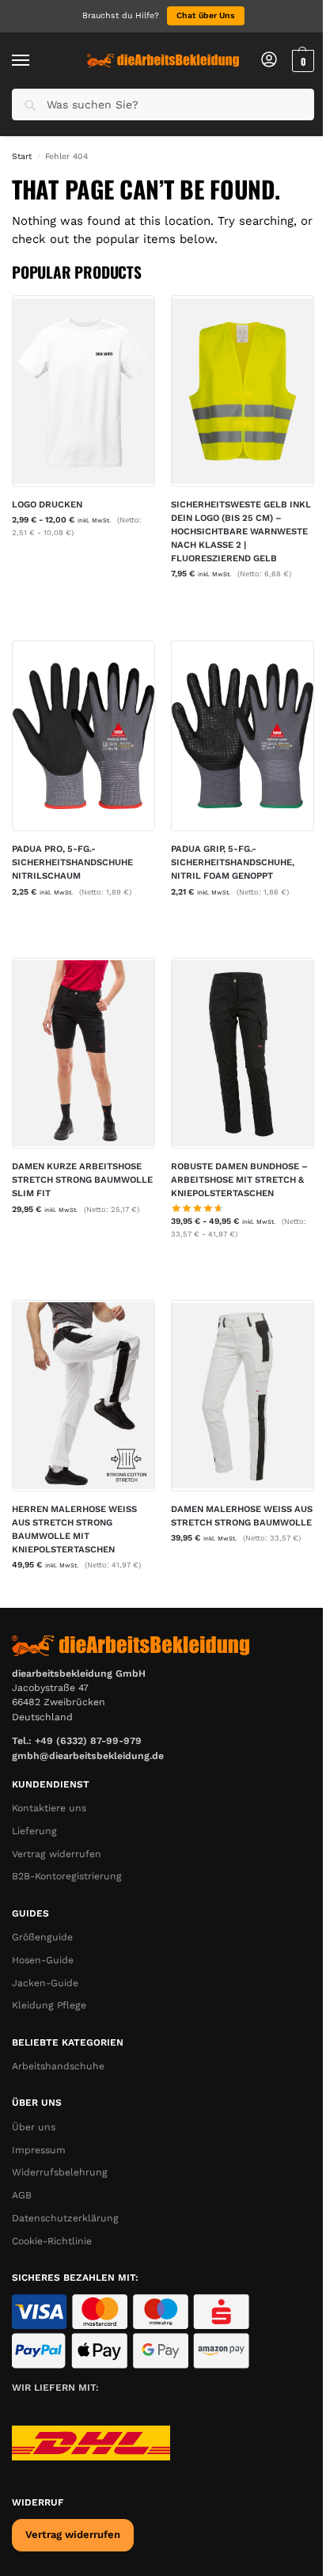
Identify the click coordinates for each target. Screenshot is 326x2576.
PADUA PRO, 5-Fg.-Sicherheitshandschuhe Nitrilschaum (72, 862)
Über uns (34, 2127)
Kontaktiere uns (49, 1808)
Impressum (39, 2150)
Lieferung (34, 1831)
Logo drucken (47, 504)
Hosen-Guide (43, 1960)
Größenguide (42, 1937)
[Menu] (36, 61)
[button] (301, 61)
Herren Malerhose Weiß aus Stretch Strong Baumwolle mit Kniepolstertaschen (74, 1529)
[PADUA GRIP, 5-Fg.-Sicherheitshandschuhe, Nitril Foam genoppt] (243, 736)
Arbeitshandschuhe (58, 2066)
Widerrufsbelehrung (60, 2172)
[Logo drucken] (83, 391)
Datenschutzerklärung (65, 2218)
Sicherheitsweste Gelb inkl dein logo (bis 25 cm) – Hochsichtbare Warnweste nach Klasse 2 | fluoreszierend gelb (241, 531)
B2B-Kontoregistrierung (67, 1876)
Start (22, 156)
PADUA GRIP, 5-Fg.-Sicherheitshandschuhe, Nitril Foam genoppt (233, 862)
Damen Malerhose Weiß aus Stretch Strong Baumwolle (242, 1516)
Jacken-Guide (45, 1983)
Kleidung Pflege (49, 2005)
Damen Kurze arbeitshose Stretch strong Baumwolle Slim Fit (82, 1180)
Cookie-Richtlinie (52, 2241)
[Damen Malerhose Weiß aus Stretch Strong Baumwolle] (243, 1395)
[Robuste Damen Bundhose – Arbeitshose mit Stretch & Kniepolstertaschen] (243, 1053)
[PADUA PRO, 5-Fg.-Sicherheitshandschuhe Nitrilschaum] (83, 736)
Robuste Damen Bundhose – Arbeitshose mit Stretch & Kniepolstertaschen (239, 1180)
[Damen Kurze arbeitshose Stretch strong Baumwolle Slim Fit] (83, 1053)
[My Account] (269, 61)
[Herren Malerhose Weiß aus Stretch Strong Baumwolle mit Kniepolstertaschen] (83, 1395)
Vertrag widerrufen (57, 1854)
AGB (22, 2195)
